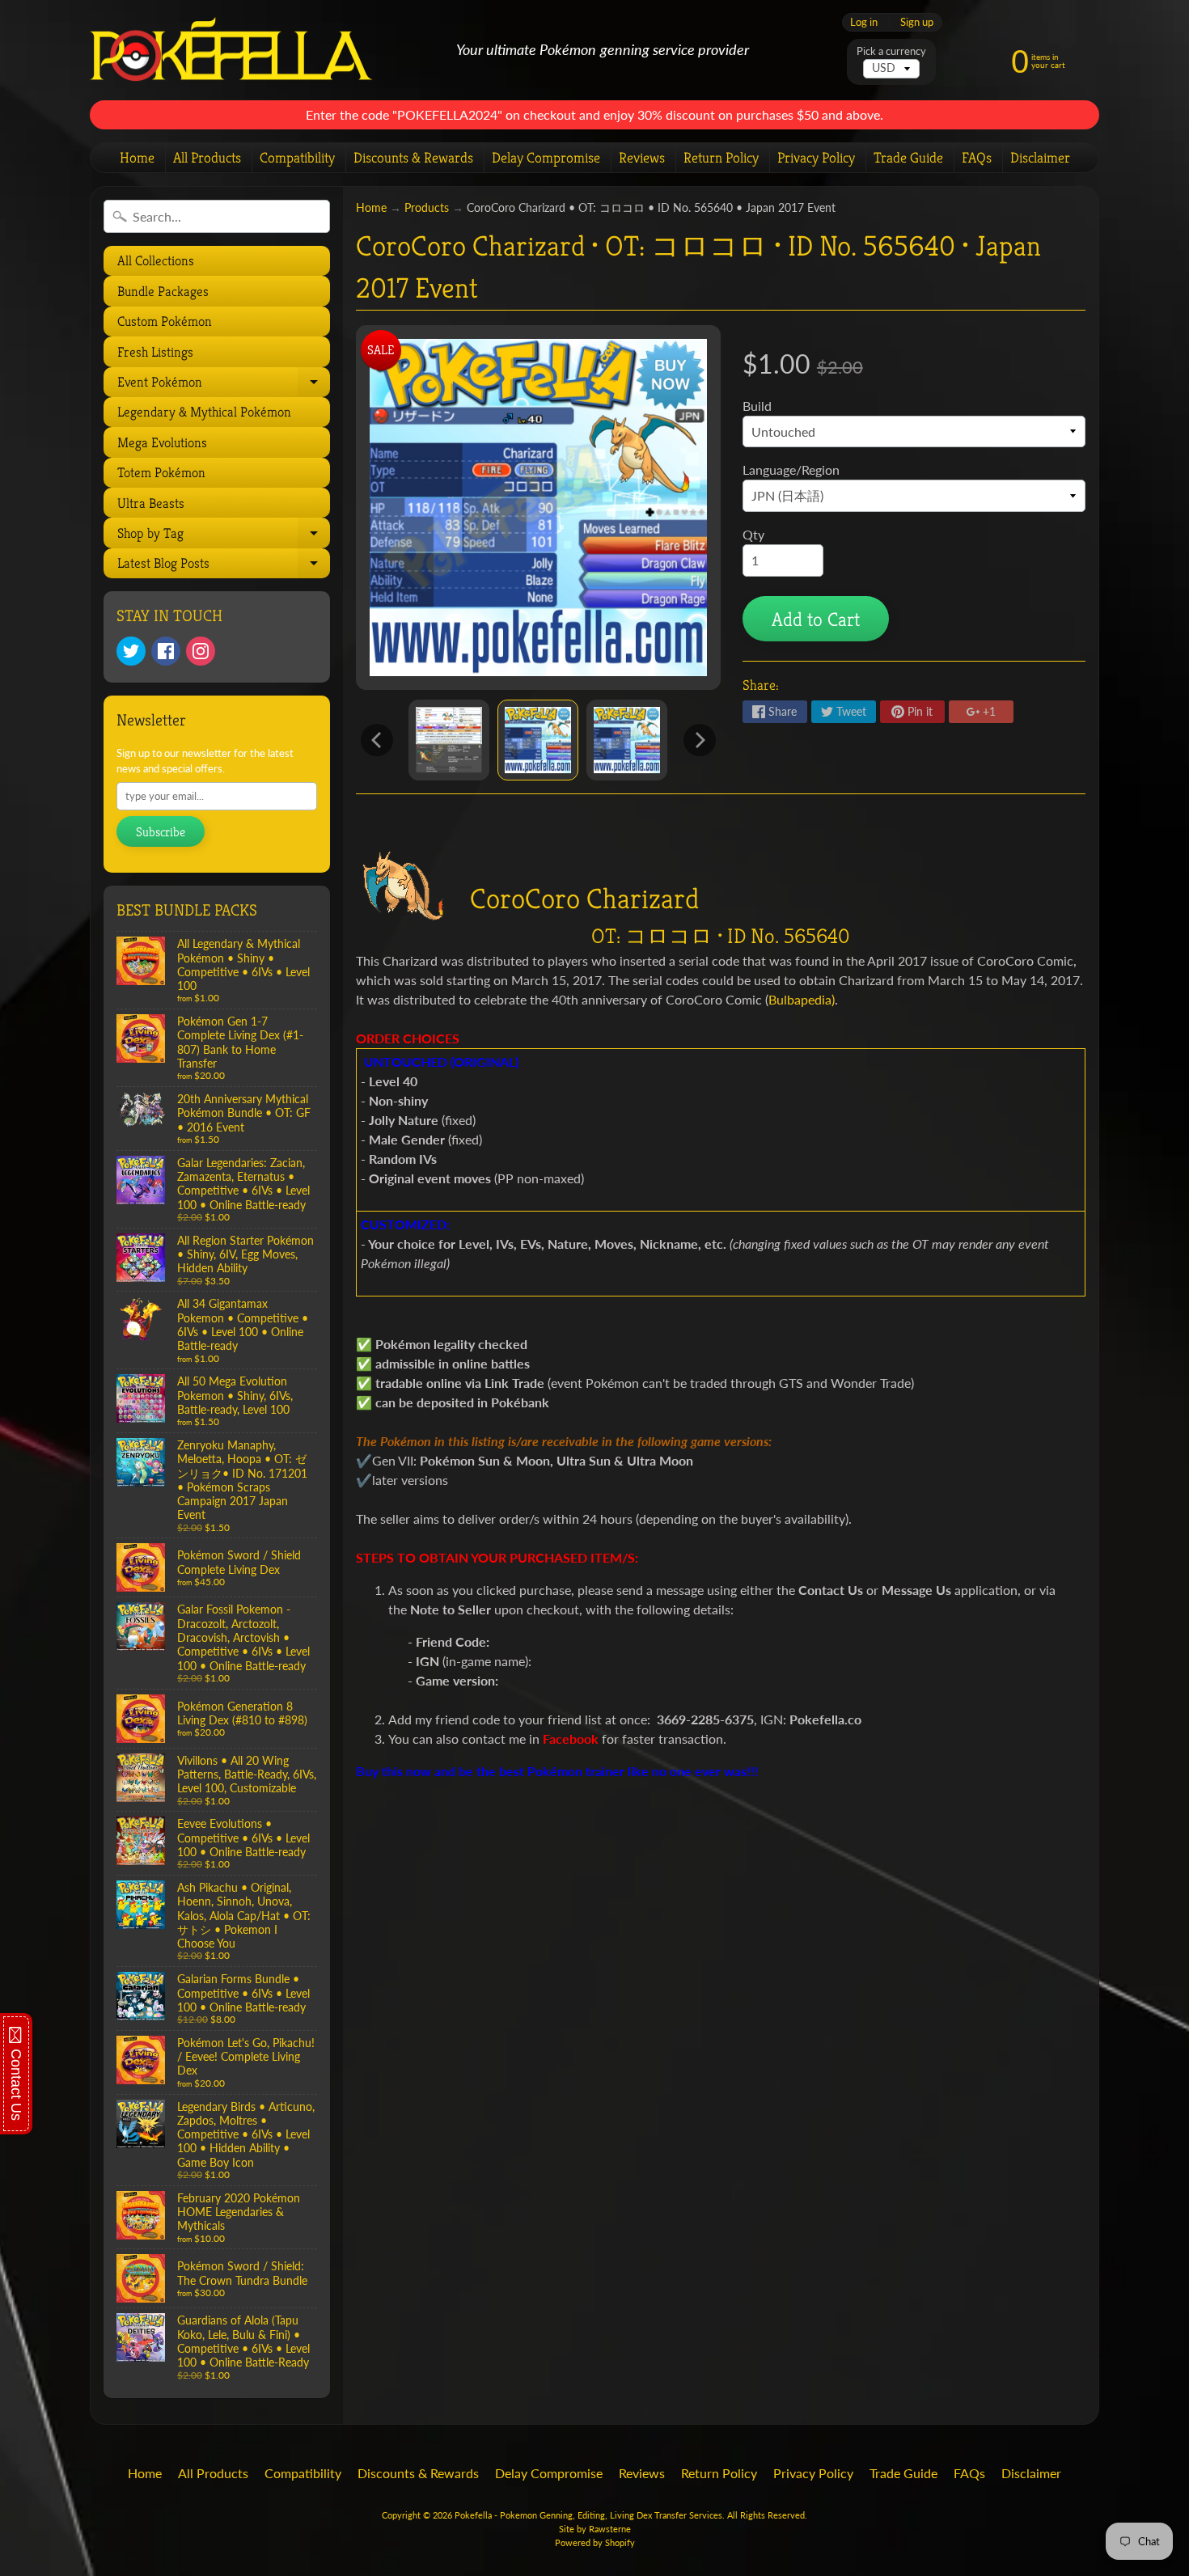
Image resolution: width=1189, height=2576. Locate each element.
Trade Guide (908, 157)
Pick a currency (891, 51)
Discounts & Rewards (413, 157)
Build (757, 406)
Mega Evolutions (162, 442)
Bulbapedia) (802, 999)
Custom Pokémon (165, 321)
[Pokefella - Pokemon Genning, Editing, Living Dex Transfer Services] (231, 51)
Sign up (917, 22)
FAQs (977, 157)
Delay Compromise (546, 157)
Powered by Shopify (595, 2542)
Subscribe (161, 832)
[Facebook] (166, 651)
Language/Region (791, 470)
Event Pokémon (222, 385)
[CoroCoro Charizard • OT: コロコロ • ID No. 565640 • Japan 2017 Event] (449, 740)
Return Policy (721, 157)
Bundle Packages (163, 291)
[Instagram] (201, 651)
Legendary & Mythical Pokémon (204, 412)
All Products (207, 157)
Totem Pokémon (161, 472)
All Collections (156, 260)
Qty (753, 534)
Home (137, 157)
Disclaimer (1040, 157)
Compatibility (297, 157)
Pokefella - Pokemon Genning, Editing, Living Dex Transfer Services (588, 2515)
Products (427, 208)
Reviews (642, 157)
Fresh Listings (155, 352)
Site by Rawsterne (595, 2529)
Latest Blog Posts (222, 566)
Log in (864, 22)
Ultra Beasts (151, 503)
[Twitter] (131, 651)
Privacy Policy (816, 157)
